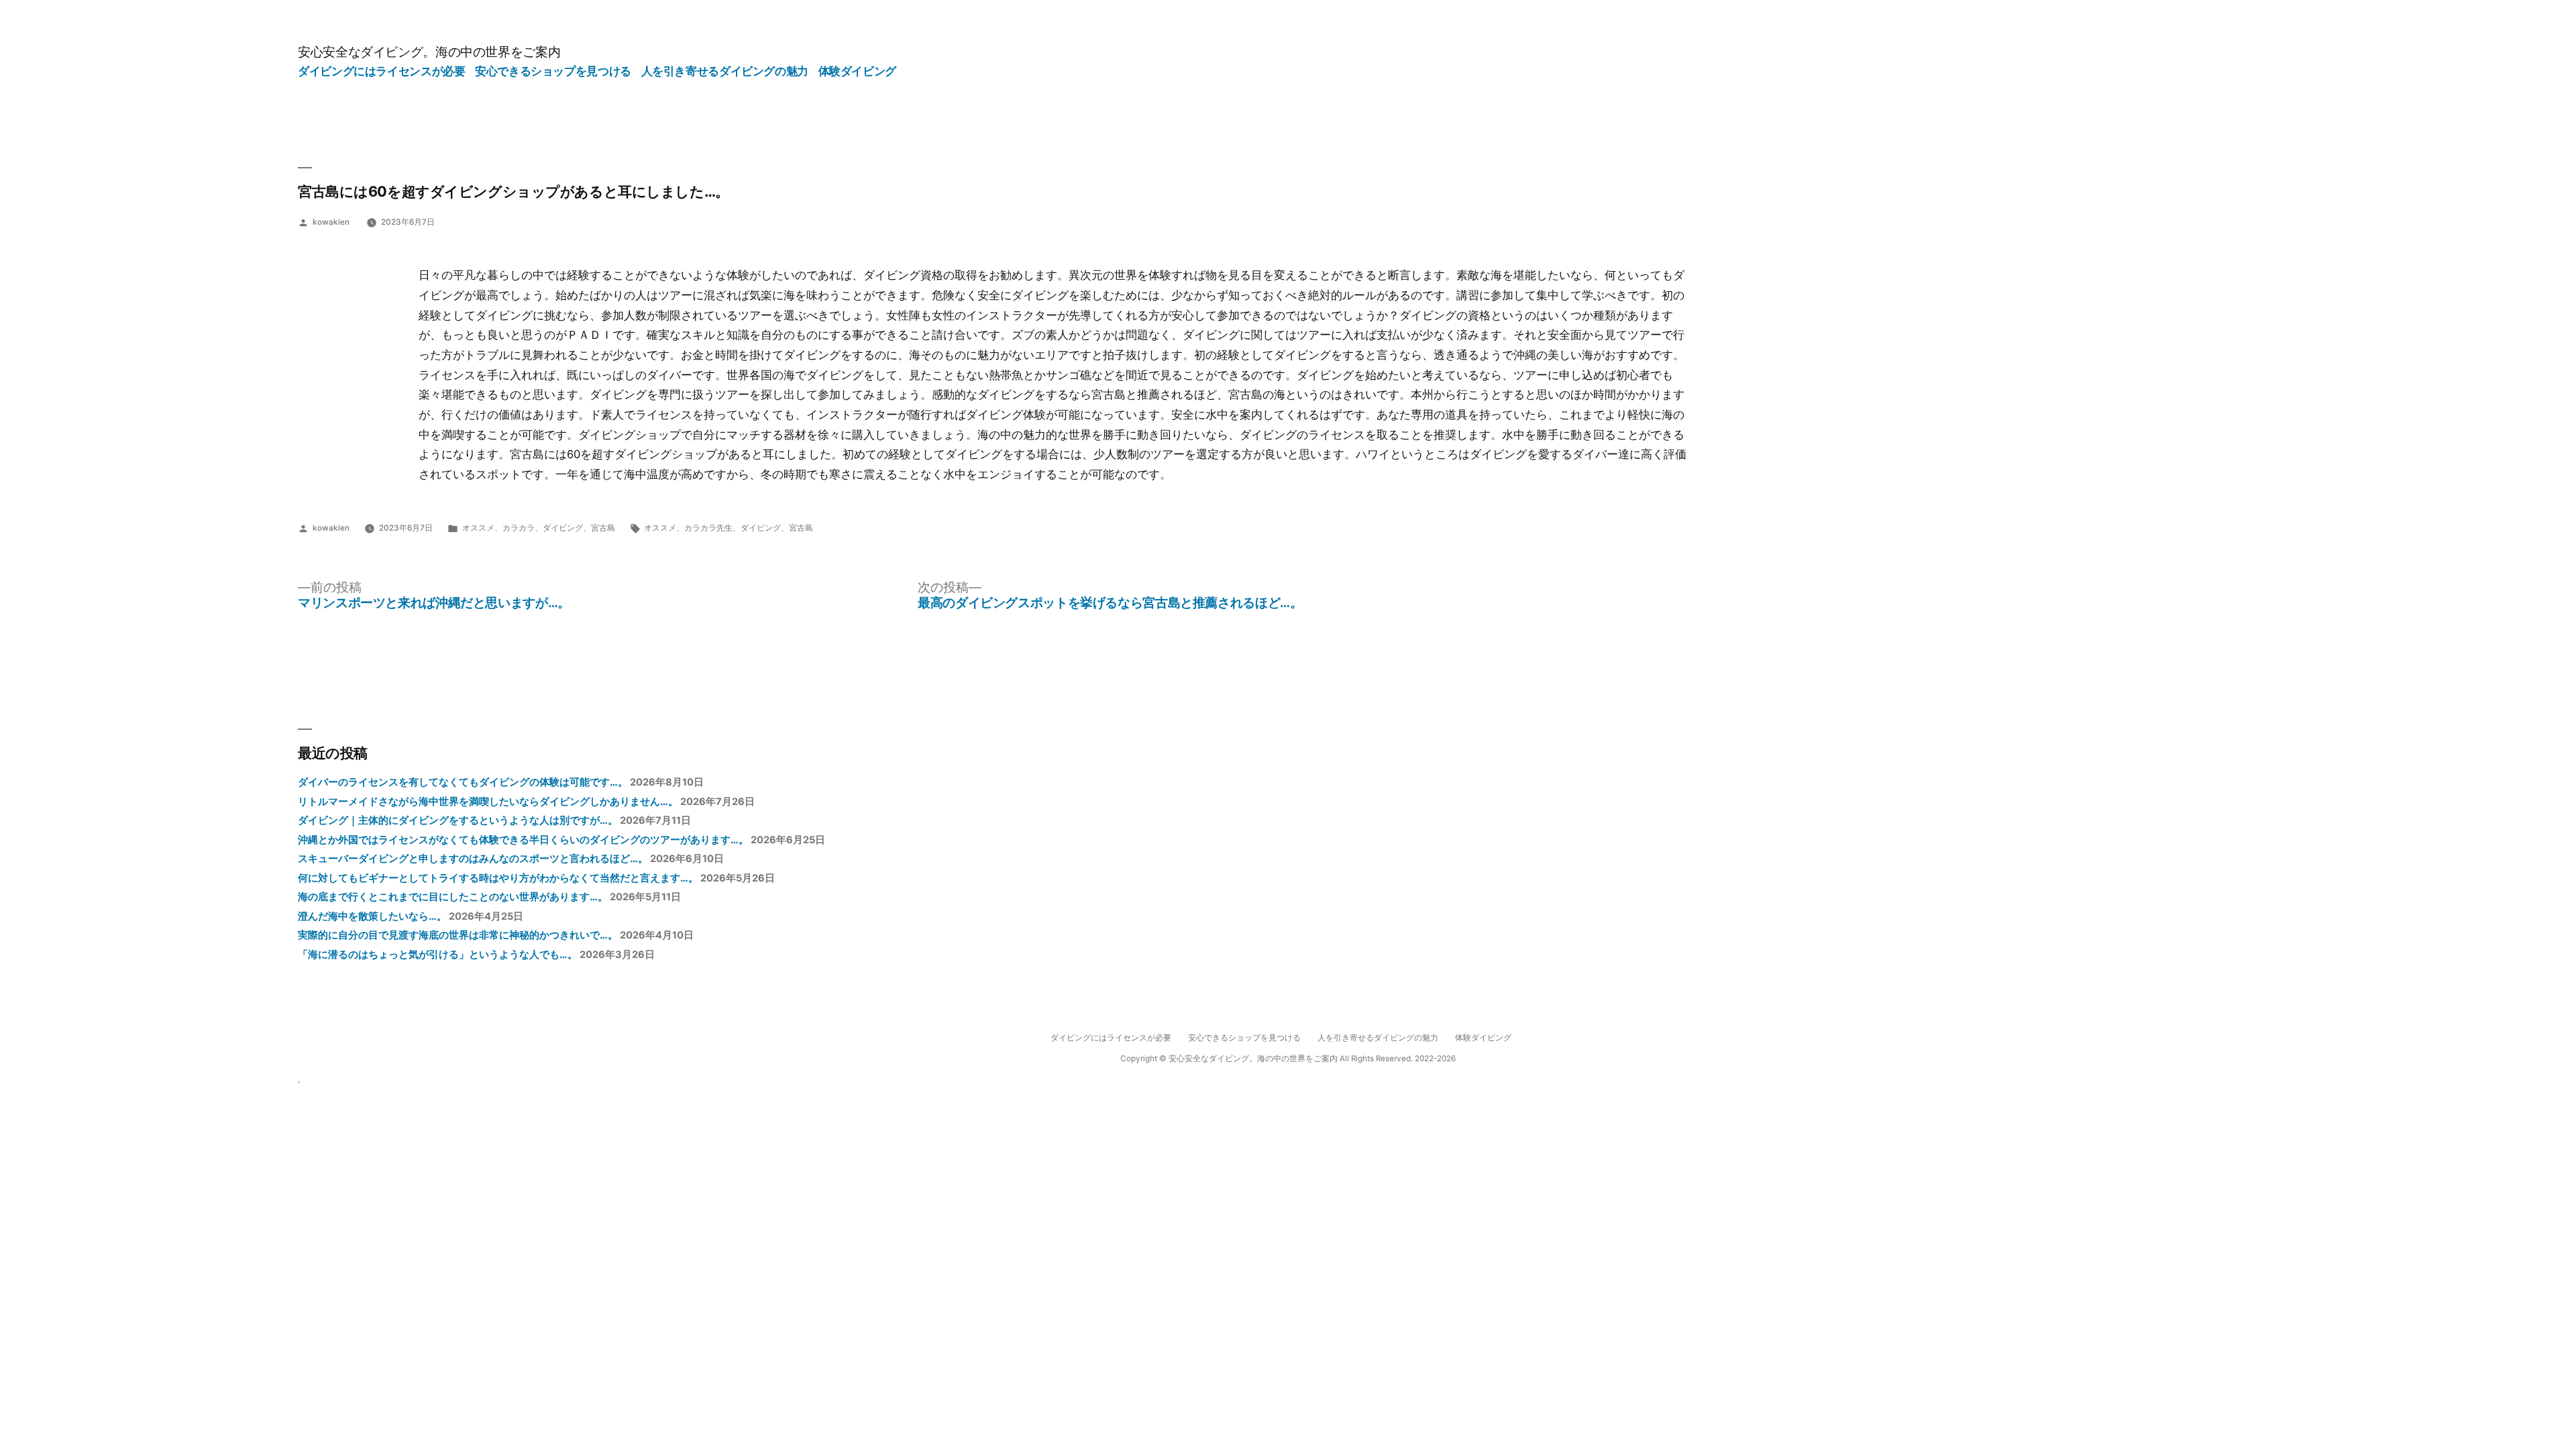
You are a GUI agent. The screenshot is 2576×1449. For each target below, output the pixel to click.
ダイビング (563, 528)
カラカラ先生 (708, 528)
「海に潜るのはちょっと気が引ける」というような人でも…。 (438, 955)
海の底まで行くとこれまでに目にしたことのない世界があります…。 (453, 897)
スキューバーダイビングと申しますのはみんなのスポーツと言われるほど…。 (473, 859)
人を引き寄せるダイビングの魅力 (725, 71)
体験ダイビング (857, 71)
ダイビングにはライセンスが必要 (381, 71)
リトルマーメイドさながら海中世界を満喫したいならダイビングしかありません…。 (488, 802)
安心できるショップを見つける (553, 71)
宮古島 (603, 528)
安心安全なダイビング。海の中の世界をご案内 (429, 52)
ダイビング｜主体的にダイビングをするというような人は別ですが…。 (458, 820)
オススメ (478, 528)
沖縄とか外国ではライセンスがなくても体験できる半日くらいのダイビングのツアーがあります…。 (523, 840)
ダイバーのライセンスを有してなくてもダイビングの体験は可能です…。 (463, 782)
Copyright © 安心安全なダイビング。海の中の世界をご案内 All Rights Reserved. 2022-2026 (1288, 1059)
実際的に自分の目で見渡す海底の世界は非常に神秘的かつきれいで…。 (458, 935)
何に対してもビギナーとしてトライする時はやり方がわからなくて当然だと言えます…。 (498, 878)
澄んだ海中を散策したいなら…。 (372, 916)
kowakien (331, 222)
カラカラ (519, 528)
